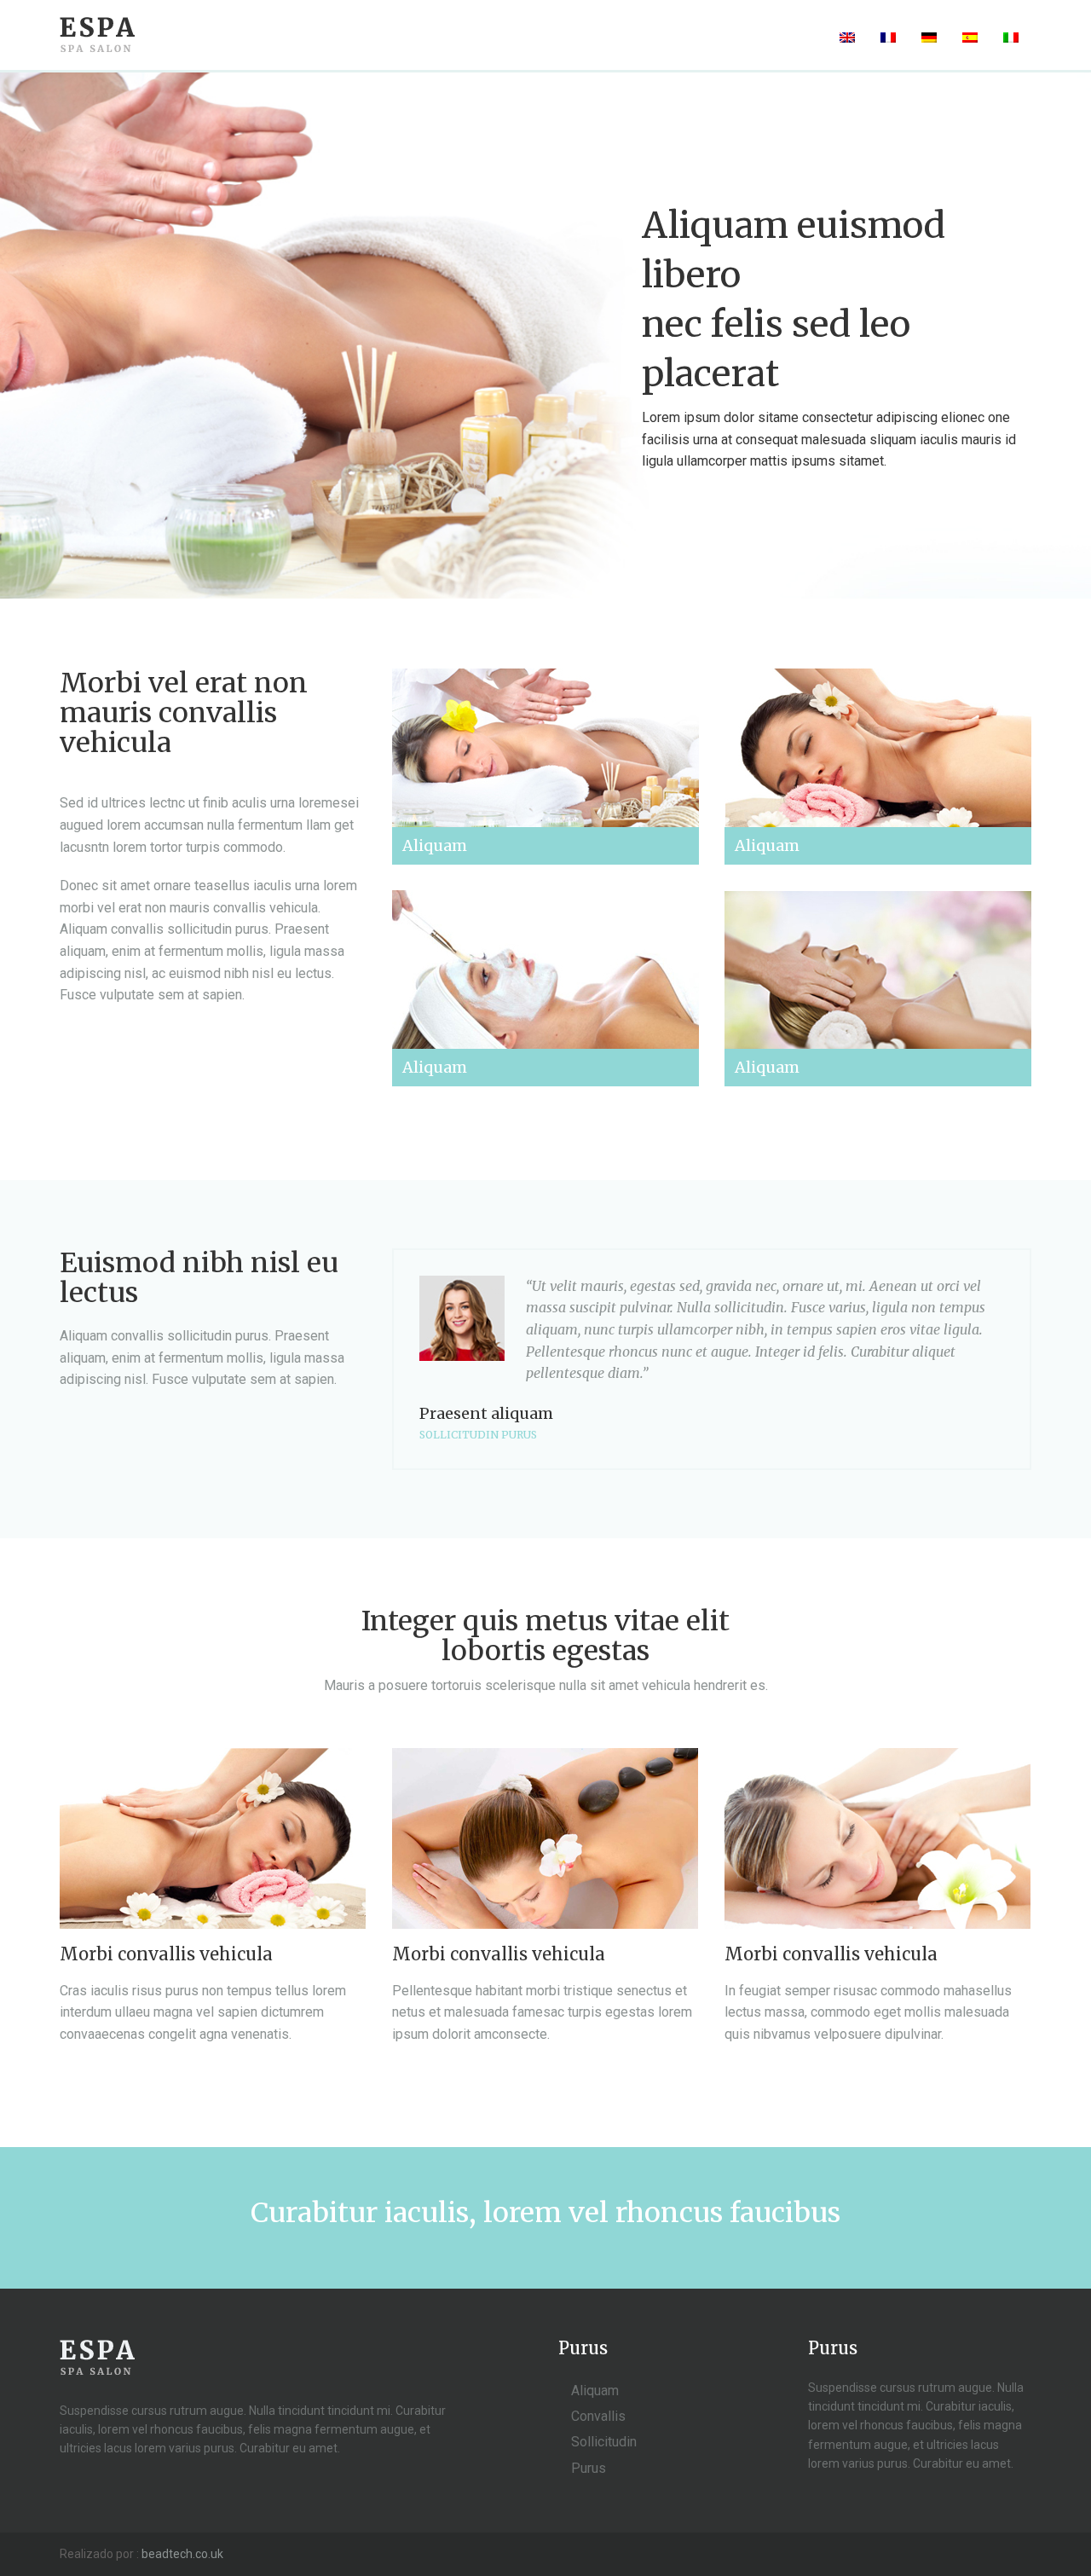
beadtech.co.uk (182, 2554)
